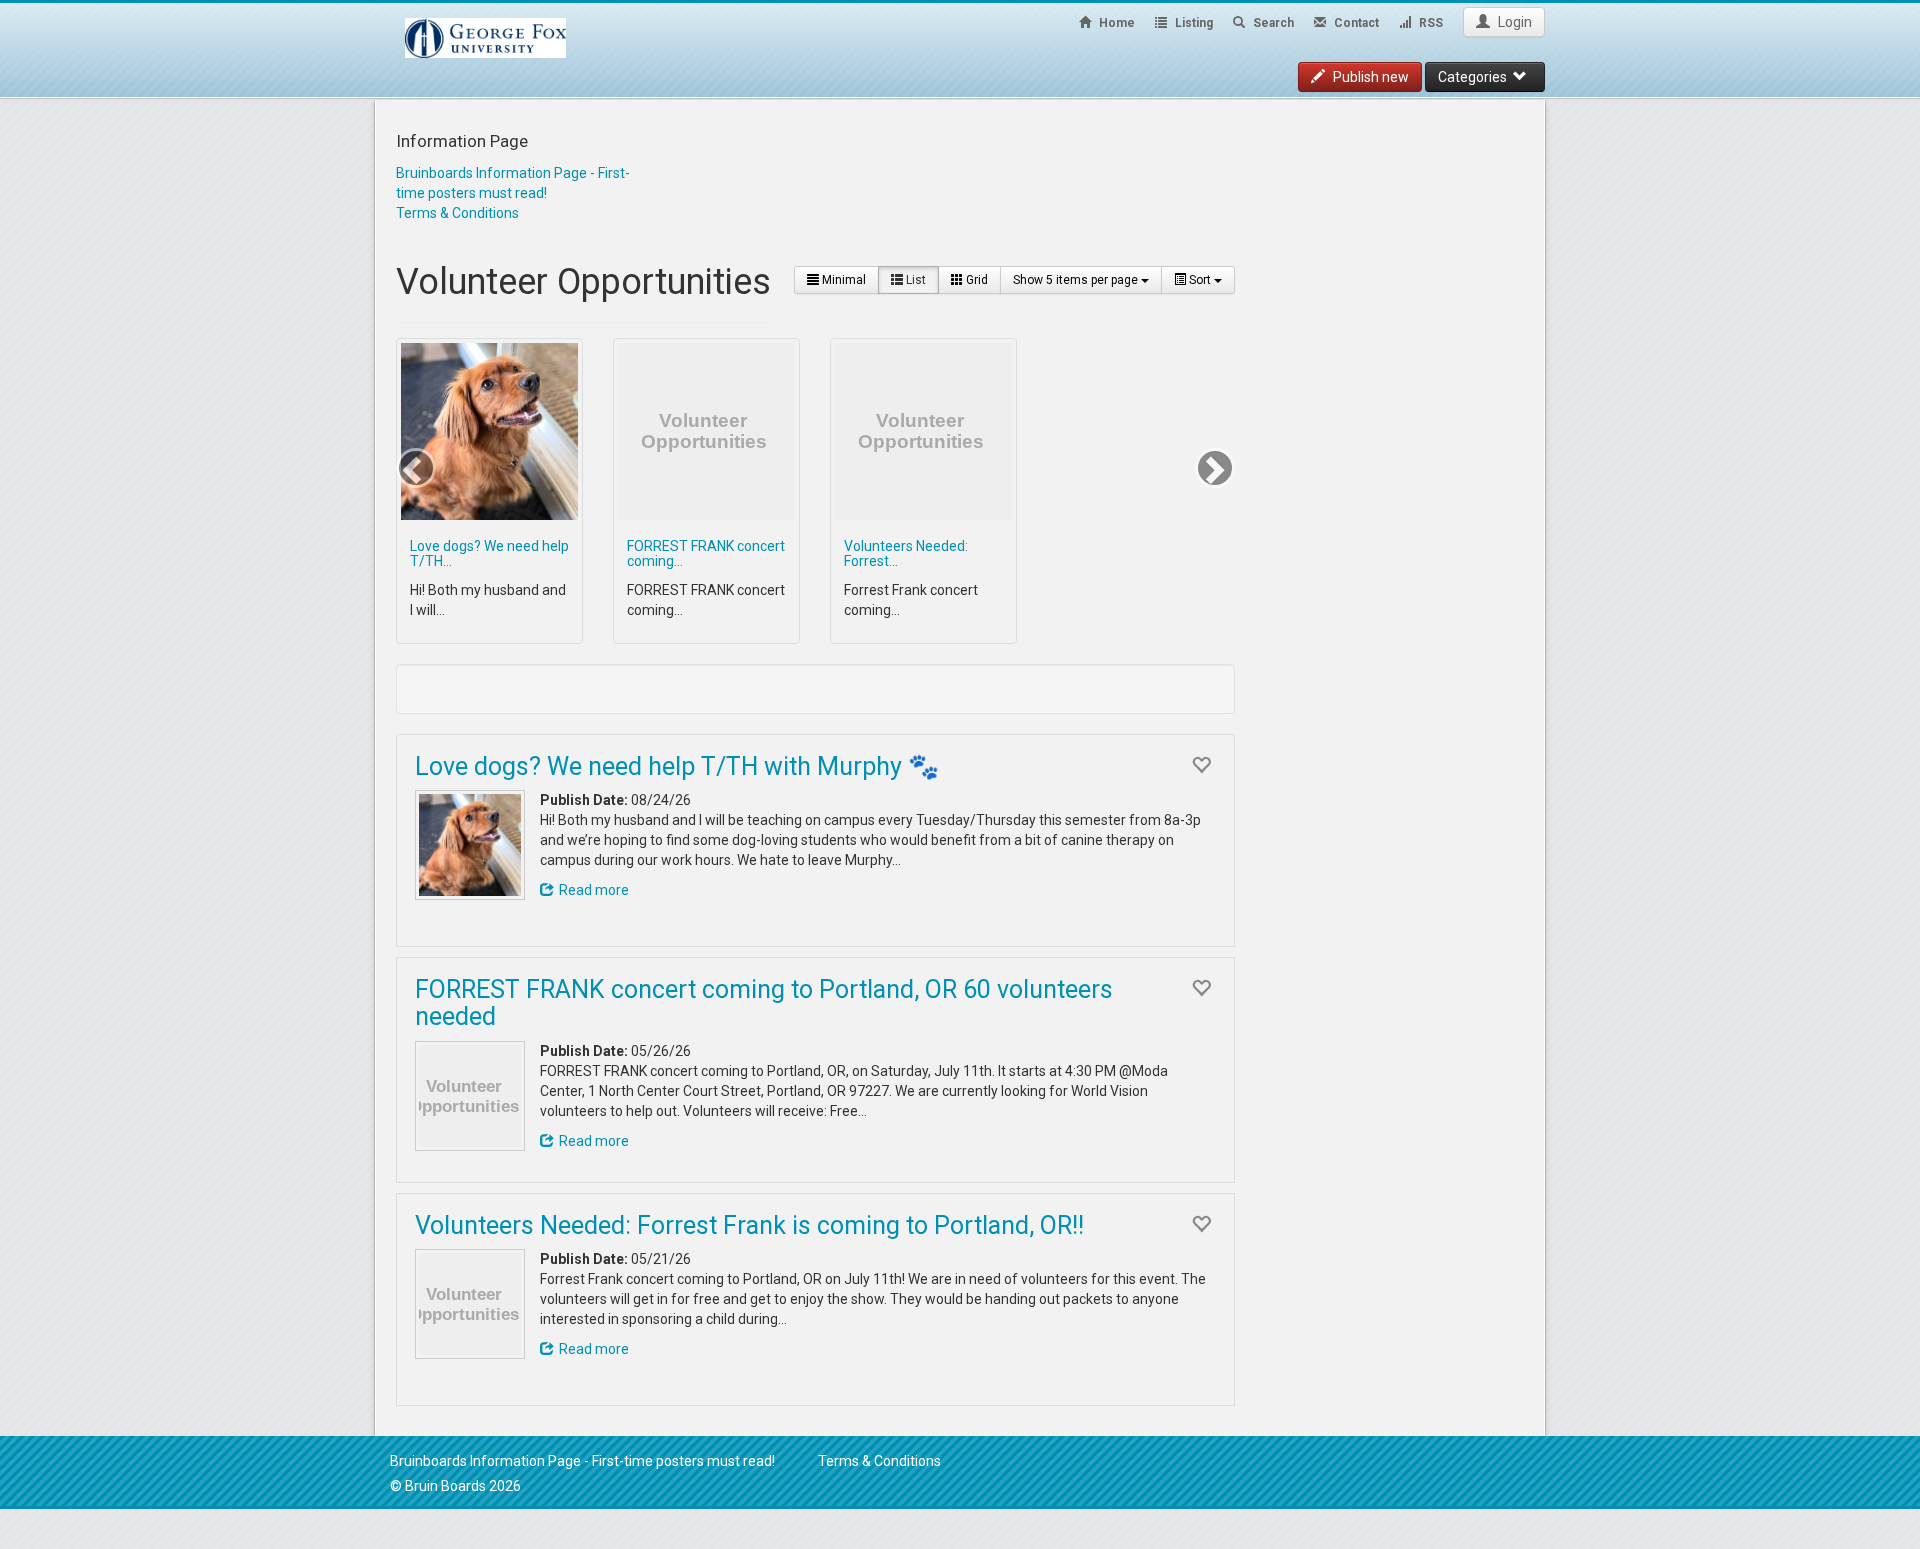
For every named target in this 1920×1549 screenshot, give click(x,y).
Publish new (1369, 77)
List (914, 280)
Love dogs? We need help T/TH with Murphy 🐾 (677, 766)
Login (1513, 22)
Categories (1475, 77)
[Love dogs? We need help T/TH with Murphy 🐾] (470, 845)
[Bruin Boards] (485, 28)
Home (1115, 23)
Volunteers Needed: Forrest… (906, 553)
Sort (1200, 280)
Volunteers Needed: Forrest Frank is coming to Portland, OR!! (749, 1225)
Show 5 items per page (1077, 280)
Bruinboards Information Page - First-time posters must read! (582, 1461)
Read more (594, 890)
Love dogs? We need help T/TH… (489, 553)
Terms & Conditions (457, 213)
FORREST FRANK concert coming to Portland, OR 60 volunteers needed (764, 1003)
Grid (975, 280)
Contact (1355, 23)
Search (1272, 23)
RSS (1429, 23)
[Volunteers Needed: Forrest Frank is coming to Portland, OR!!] (470, 1304)
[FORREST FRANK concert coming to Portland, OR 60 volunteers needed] (470, 1096)
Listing (1192, 23)
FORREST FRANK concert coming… (706, 553)
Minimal (842, 280)
